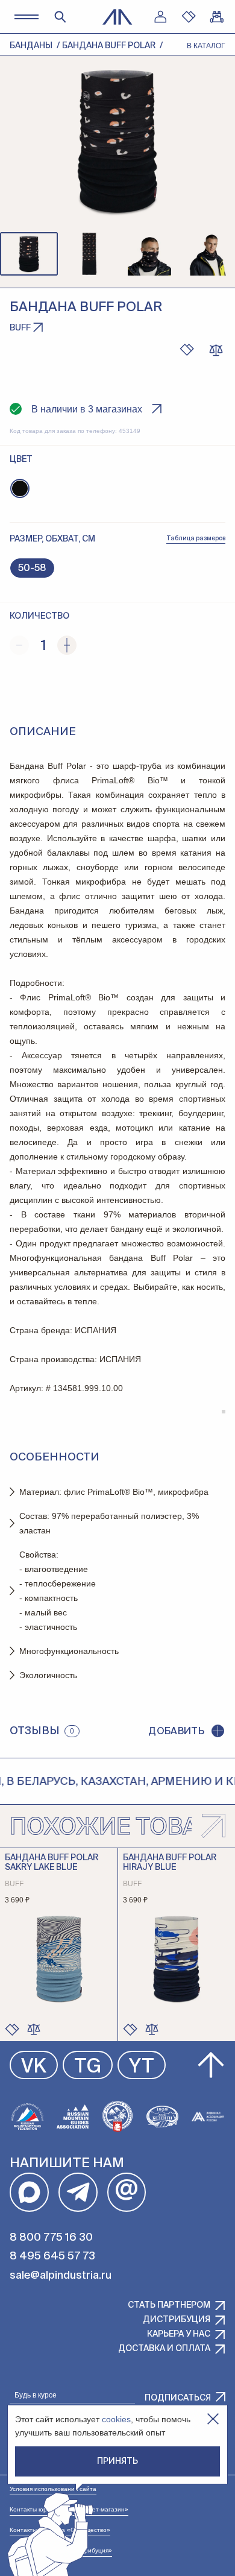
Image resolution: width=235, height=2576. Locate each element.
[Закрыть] (213, 2419)
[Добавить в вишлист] (187, 350)
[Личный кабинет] (160, 17)
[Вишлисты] (189, 17)
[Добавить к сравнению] (216, 350)
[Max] (29, 2192)
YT (142, 2067)
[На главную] (117, 17)
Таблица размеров (196, 538)
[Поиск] (60, 17)
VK (34, 2067)
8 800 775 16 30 (51, 2238)
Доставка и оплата (164, 2349)
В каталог (206, 46)
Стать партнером (169, 2305)
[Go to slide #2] (89, 254)
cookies (116, 2419)
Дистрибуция (177, 2320)
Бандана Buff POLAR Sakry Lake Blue (52, 1863)
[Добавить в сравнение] (34, 2029)
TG (88, 2067)
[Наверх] (211, 2065)
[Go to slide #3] (149, 254)
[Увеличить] (67, 645)
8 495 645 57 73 (52, 2256)
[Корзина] (217, 17)
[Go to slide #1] (29, 254)
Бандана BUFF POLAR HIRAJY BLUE (170, 1863)
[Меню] (26, 17)
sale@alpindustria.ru (61, 2276)
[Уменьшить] (19, 645)
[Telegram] (78, 2192)
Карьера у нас (179, 2334)
